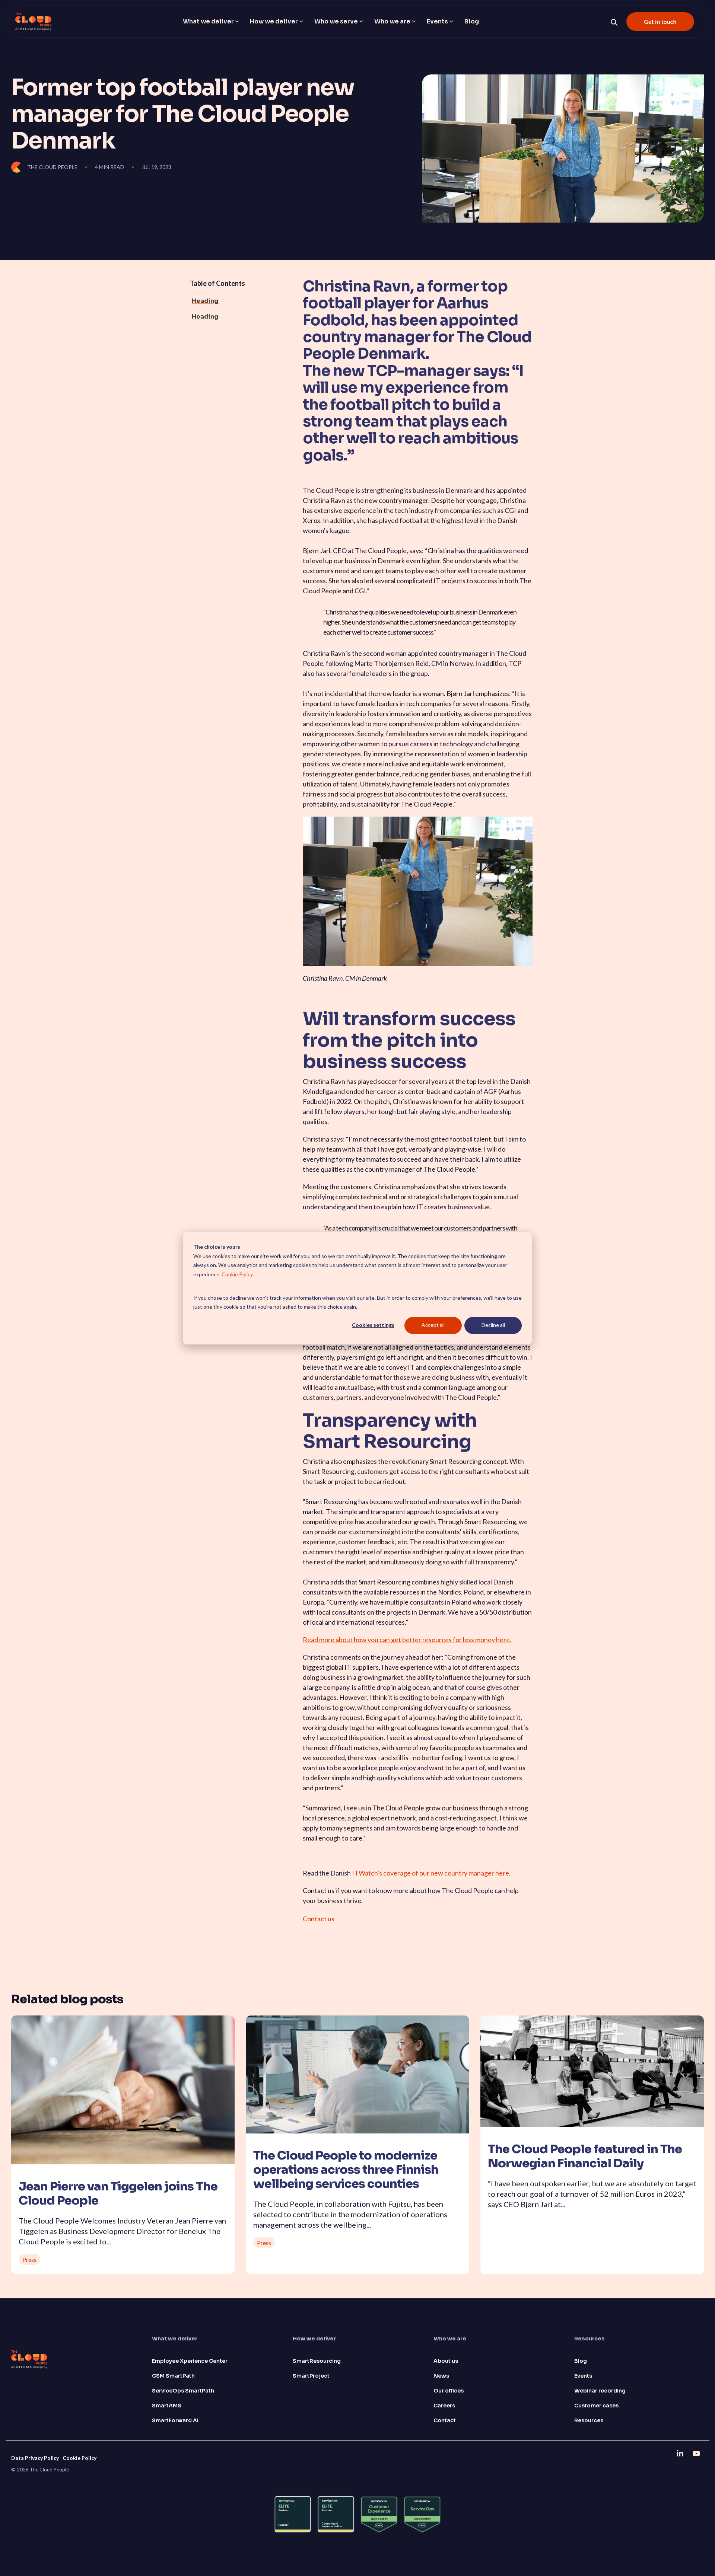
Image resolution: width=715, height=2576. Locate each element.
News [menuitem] (441, 2376)
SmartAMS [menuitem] (167, 2406)
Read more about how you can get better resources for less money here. (407, 1640)
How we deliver (274, 21)
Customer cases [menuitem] (596, 2406)
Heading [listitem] (205, 301)
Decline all (493, 1325)
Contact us (319, 1919)
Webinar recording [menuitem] (600, 2391)
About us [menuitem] (446, 2361)
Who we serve (336, 21)
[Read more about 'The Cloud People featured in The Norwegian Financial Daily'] (592, 2071)
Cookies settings (373, 1325)
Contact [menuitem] (445, 2420)
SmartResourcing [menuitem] (317, 2361)
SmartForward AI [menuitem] (175, 2420)
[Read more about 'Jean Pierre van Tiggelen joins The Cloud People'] (123, 2090)
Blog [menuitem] (581, 2361)
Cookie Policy (237, 1274)
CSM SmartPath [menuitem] (173, 2376)
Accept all (433, 1325)
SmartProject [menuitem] (311, 2376)
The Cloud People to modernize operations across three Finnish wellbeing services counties (346, 2170)
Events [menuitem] (583, 2376)
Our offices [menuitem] (449, 2391)
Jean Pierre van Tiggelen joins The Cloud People (118, 2193)
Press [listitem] (29, 2259)
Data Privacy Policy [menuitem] (35, 2458)
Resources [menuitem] (589, 2420)
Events (437, 21)
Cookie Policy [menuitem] (80, 2458)
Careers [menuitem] (444, 2406)
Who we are (392, 21)
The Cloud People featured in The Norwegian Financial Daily (585, 2156)
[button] (681, 2453)
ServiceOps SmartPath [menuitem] (183, 2391)
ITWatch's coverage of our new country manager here (430, 1873)
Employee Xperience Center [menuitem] (190, 2361)
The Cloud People (52, 167)
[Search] (614, 22)
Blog (472, 21)
